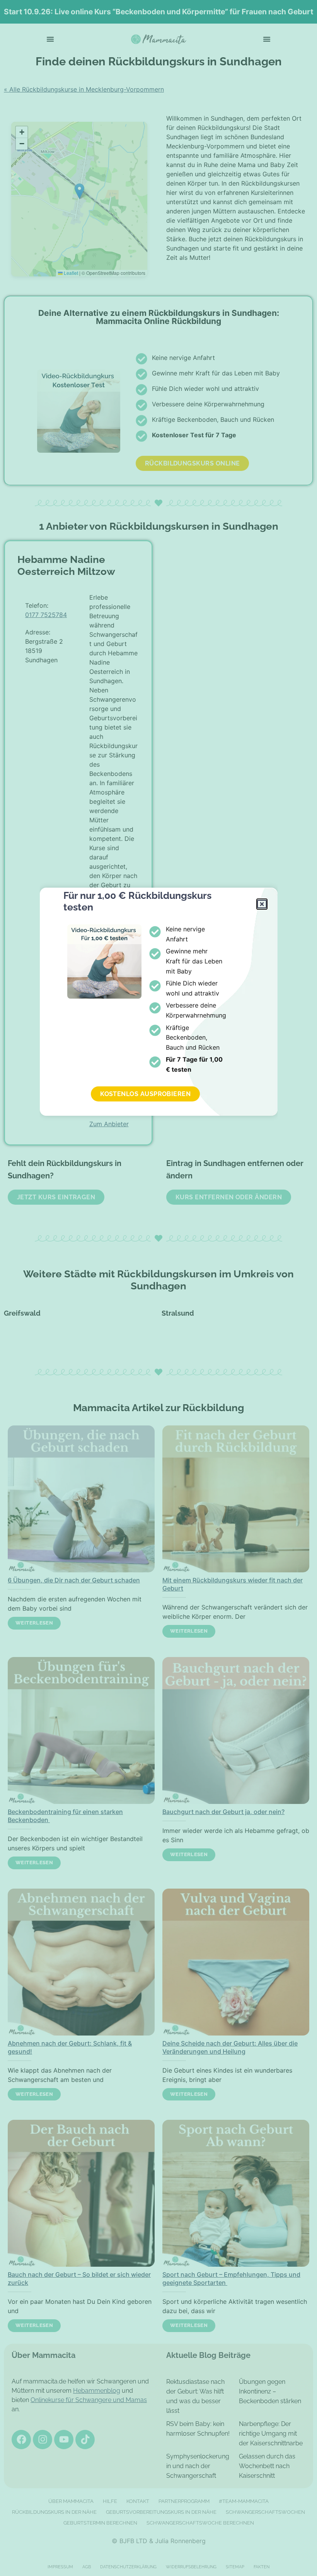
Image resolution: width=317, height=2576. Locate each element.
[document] (158, 1288)
